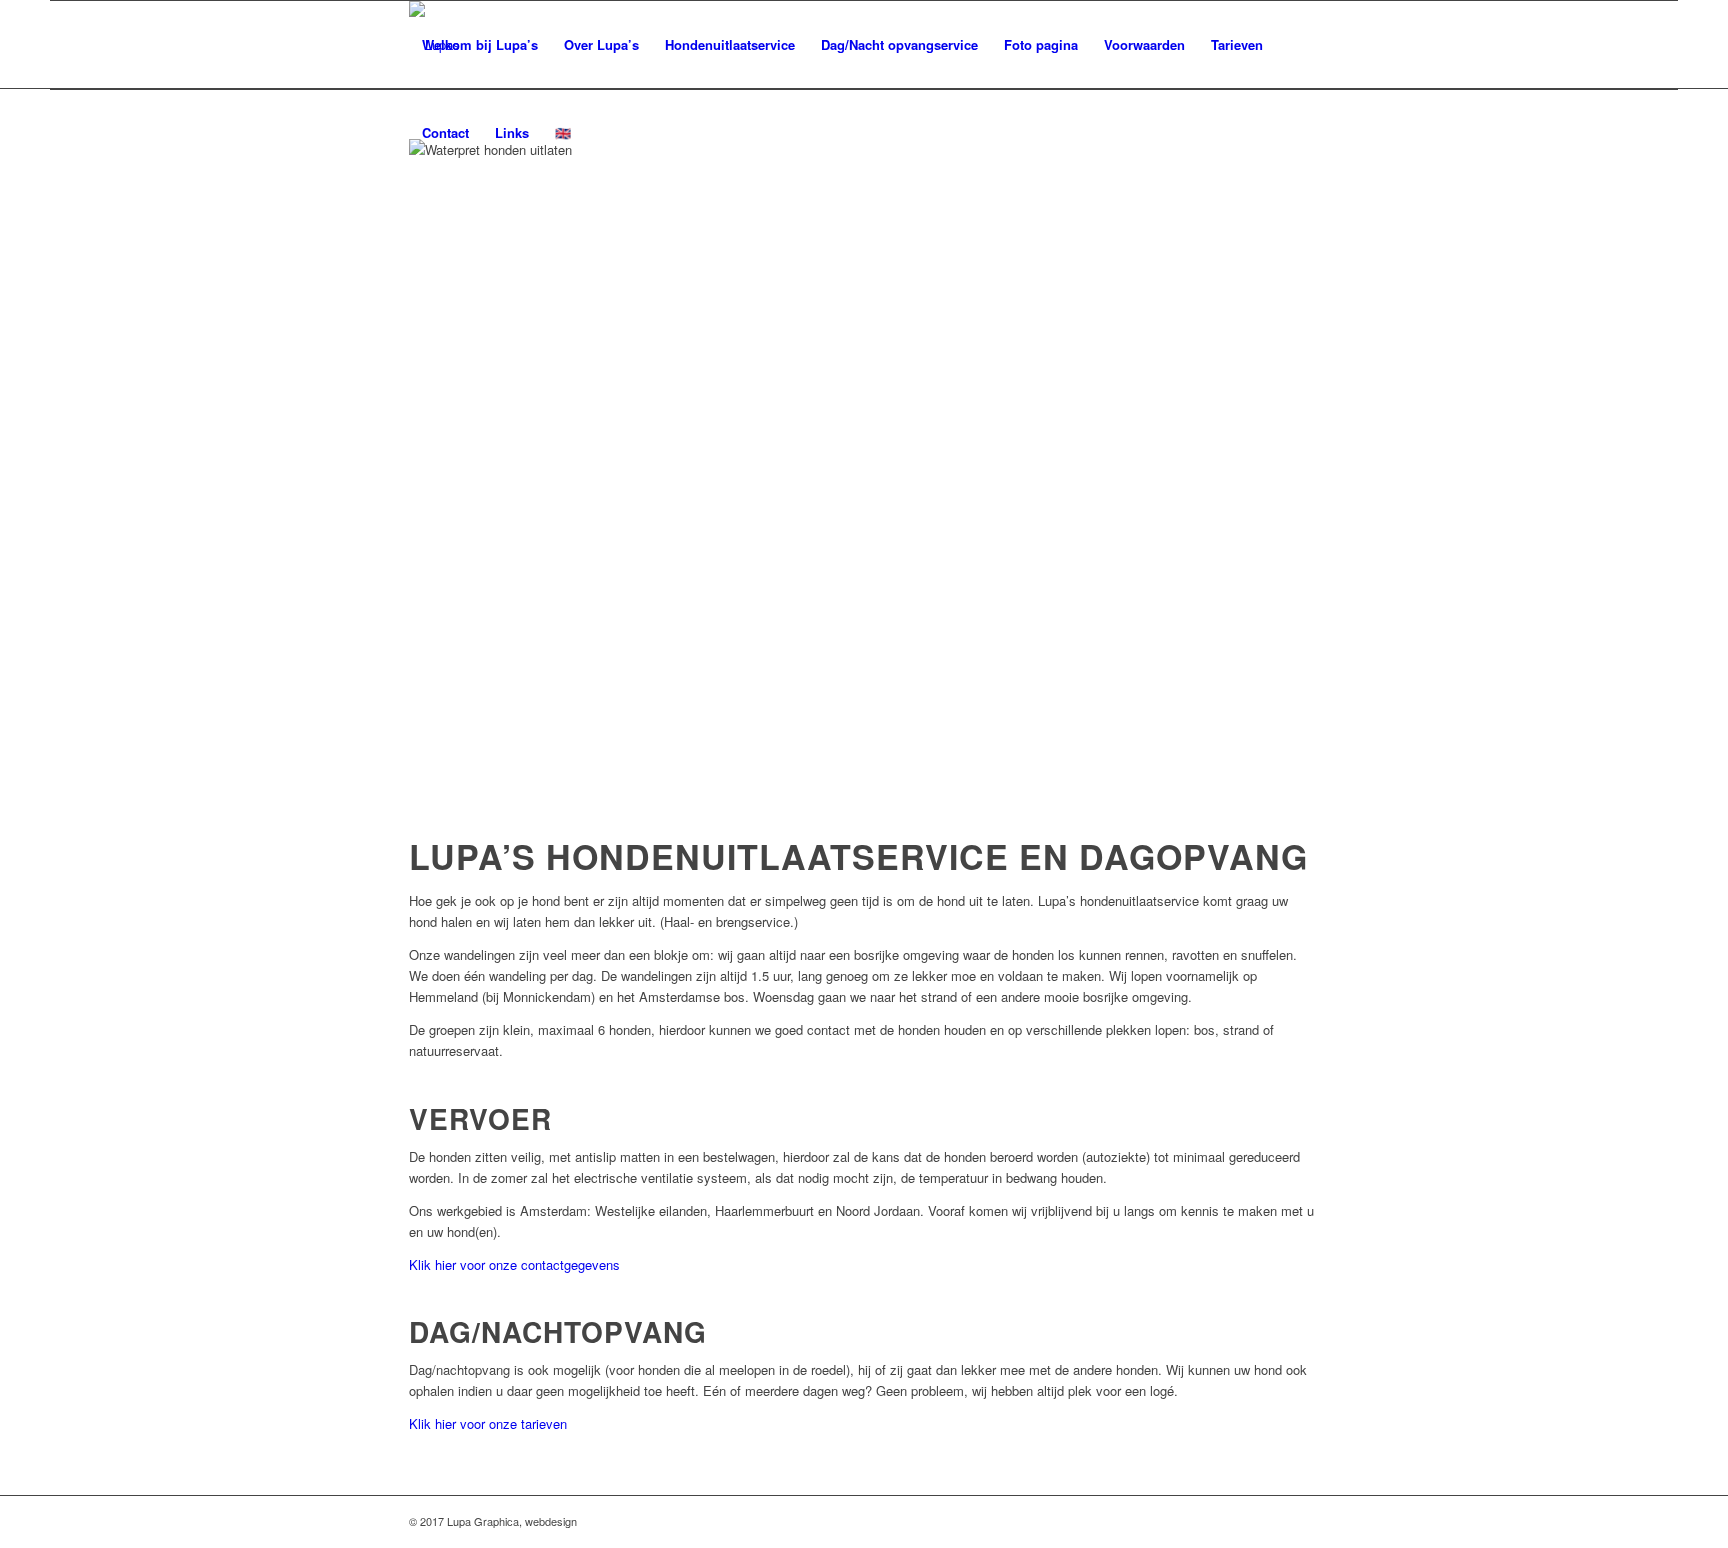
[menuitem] (480, 45)
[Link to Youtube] (1304, 1521)
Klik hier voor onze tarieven (488, 1423)
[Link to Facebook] (1274, 1521)
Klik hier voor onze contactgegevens (514, 1264)
